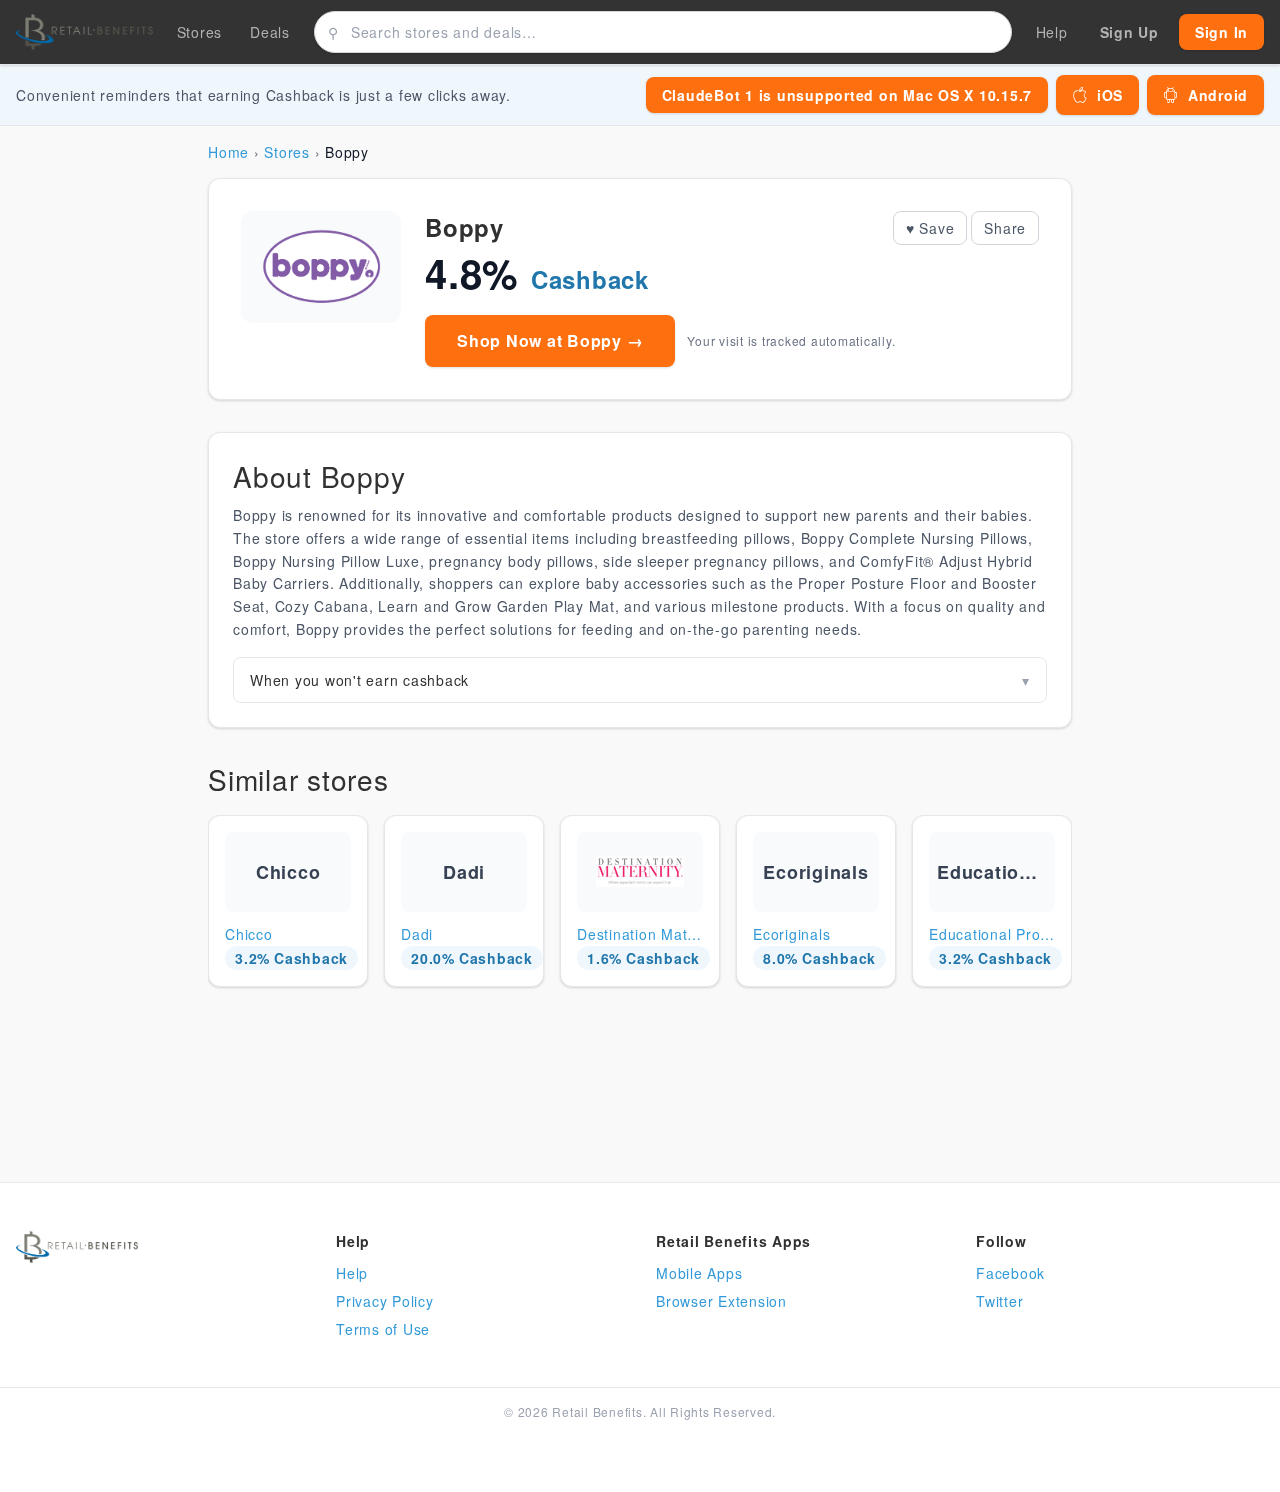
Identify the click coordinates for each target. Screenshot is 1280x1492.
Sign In (1221, 32)
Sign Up (1129, 32)
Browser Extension (721, 1301)
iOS (1110, 95)
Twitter (999, 1301)
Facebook (1010, 1273)
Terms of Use (383, 1329)
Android (1218, 95)
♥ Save (930, 228)
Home (228, 152)
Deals (270, 32)
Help (352, 1273)
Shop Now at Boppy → (550, 340)
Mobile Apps (699, 1273)
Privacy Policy (385, 1301)
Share (1005, 228)
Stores (200, 32)
